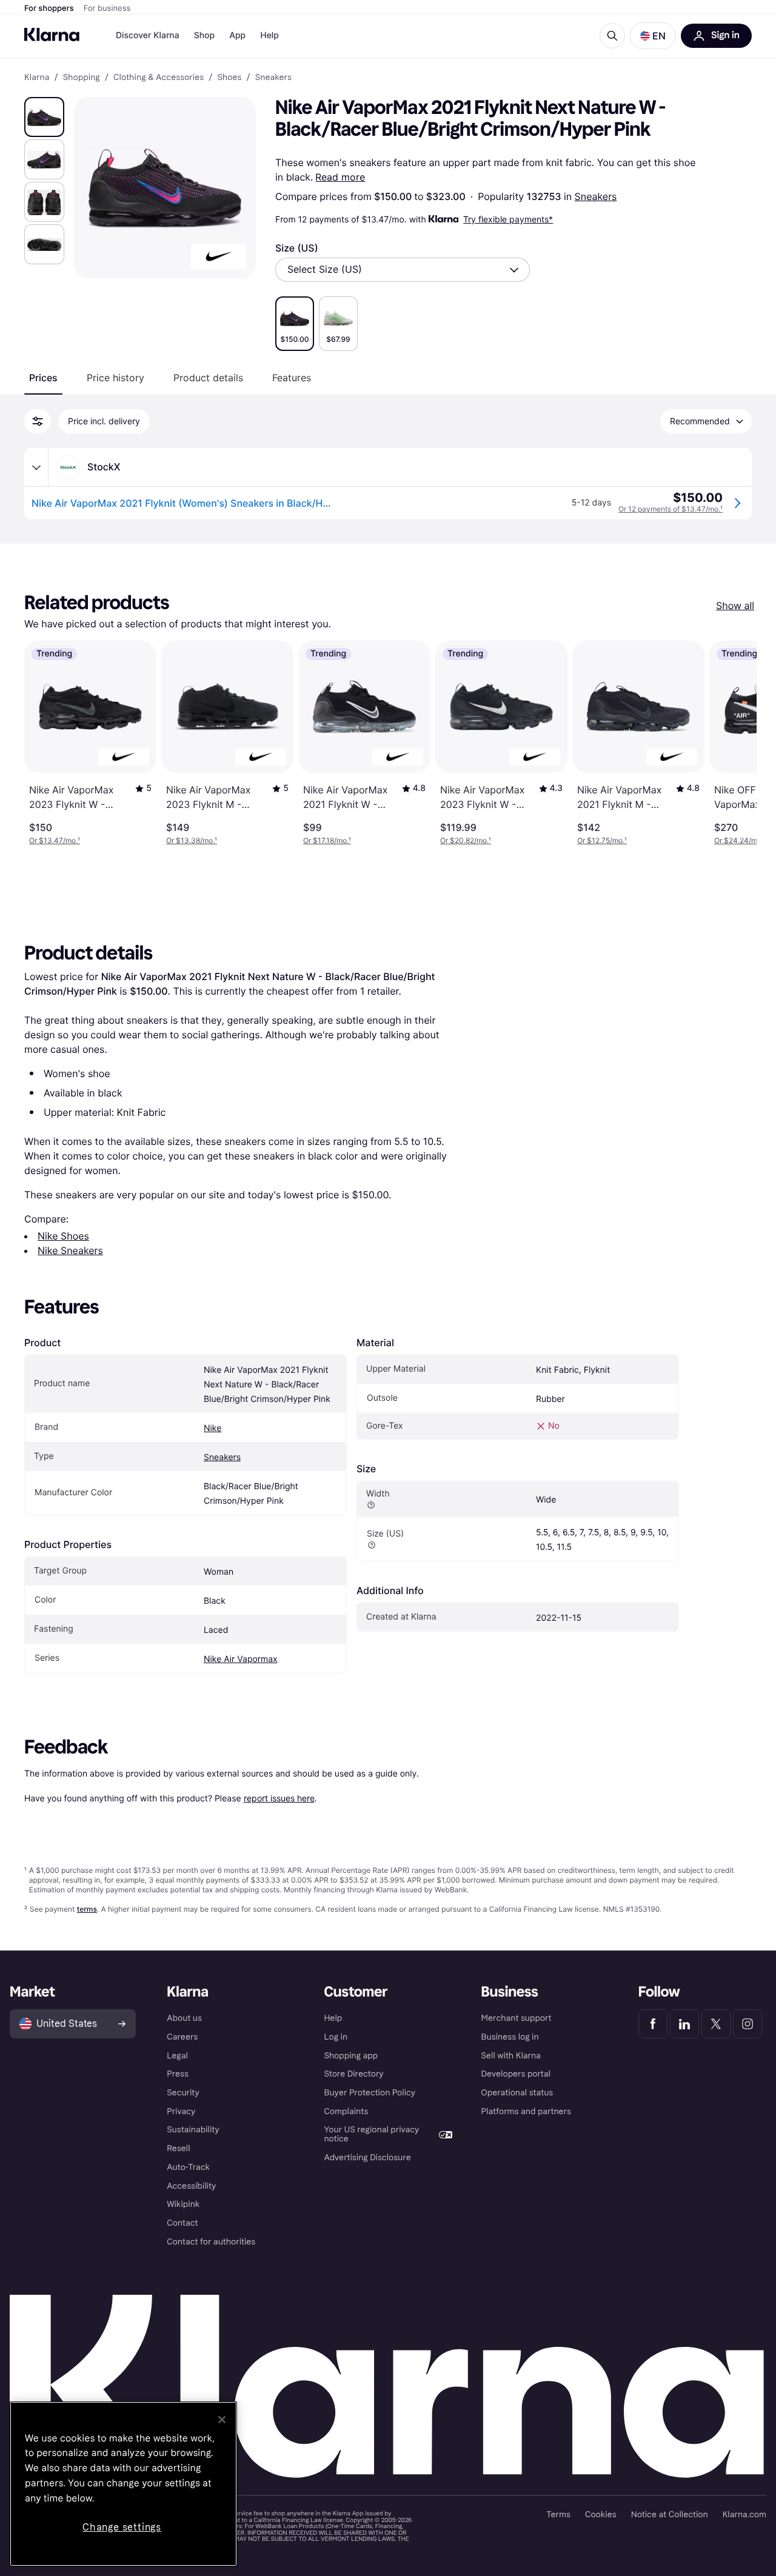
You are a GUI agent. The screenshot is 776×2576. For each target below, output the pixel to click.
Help (269, 35)
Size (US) (297, 248)
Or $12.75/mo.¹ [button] (602, 840)
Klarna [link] (37, 78)
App (237, 35)
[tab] (43, 378)
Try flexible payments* (508, 219)
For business (107, 8)
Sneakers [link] (273, 78)
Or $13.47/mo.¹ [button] (55, 840)
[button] (653, 36)
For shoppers (49, 8)
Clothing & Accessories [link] (159, 78)
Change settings (122, 2527)
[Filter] (38, 421)
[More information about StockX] (36, 467)
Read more (340, 177)
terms (87, 1909)
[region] (123, 2484)
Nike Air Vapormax (241, 1659)
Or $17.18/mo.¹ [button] (327, 840)
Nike (212, 1428)
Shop (205, 35)
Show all (735, 606)
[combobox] (403, 270)
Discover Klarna (148, 35)
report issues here (279, 1798)
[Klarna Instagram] (748, 2024)
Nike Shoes (63, 1236)
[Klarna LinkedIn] (684, 2024)
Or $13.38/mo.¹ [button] (192, 840)
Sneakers (596, 196)
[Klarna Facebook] (653, 2024)
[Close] (222, 2420)
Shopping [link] (82, 78)
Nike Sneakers (70, 1250)
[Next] (735, 743)
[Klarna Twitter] (716, 2024)
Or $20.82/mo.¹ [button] (466, 840)
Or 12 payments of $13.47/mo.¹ (671, 509)
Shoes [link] (229, 78)
